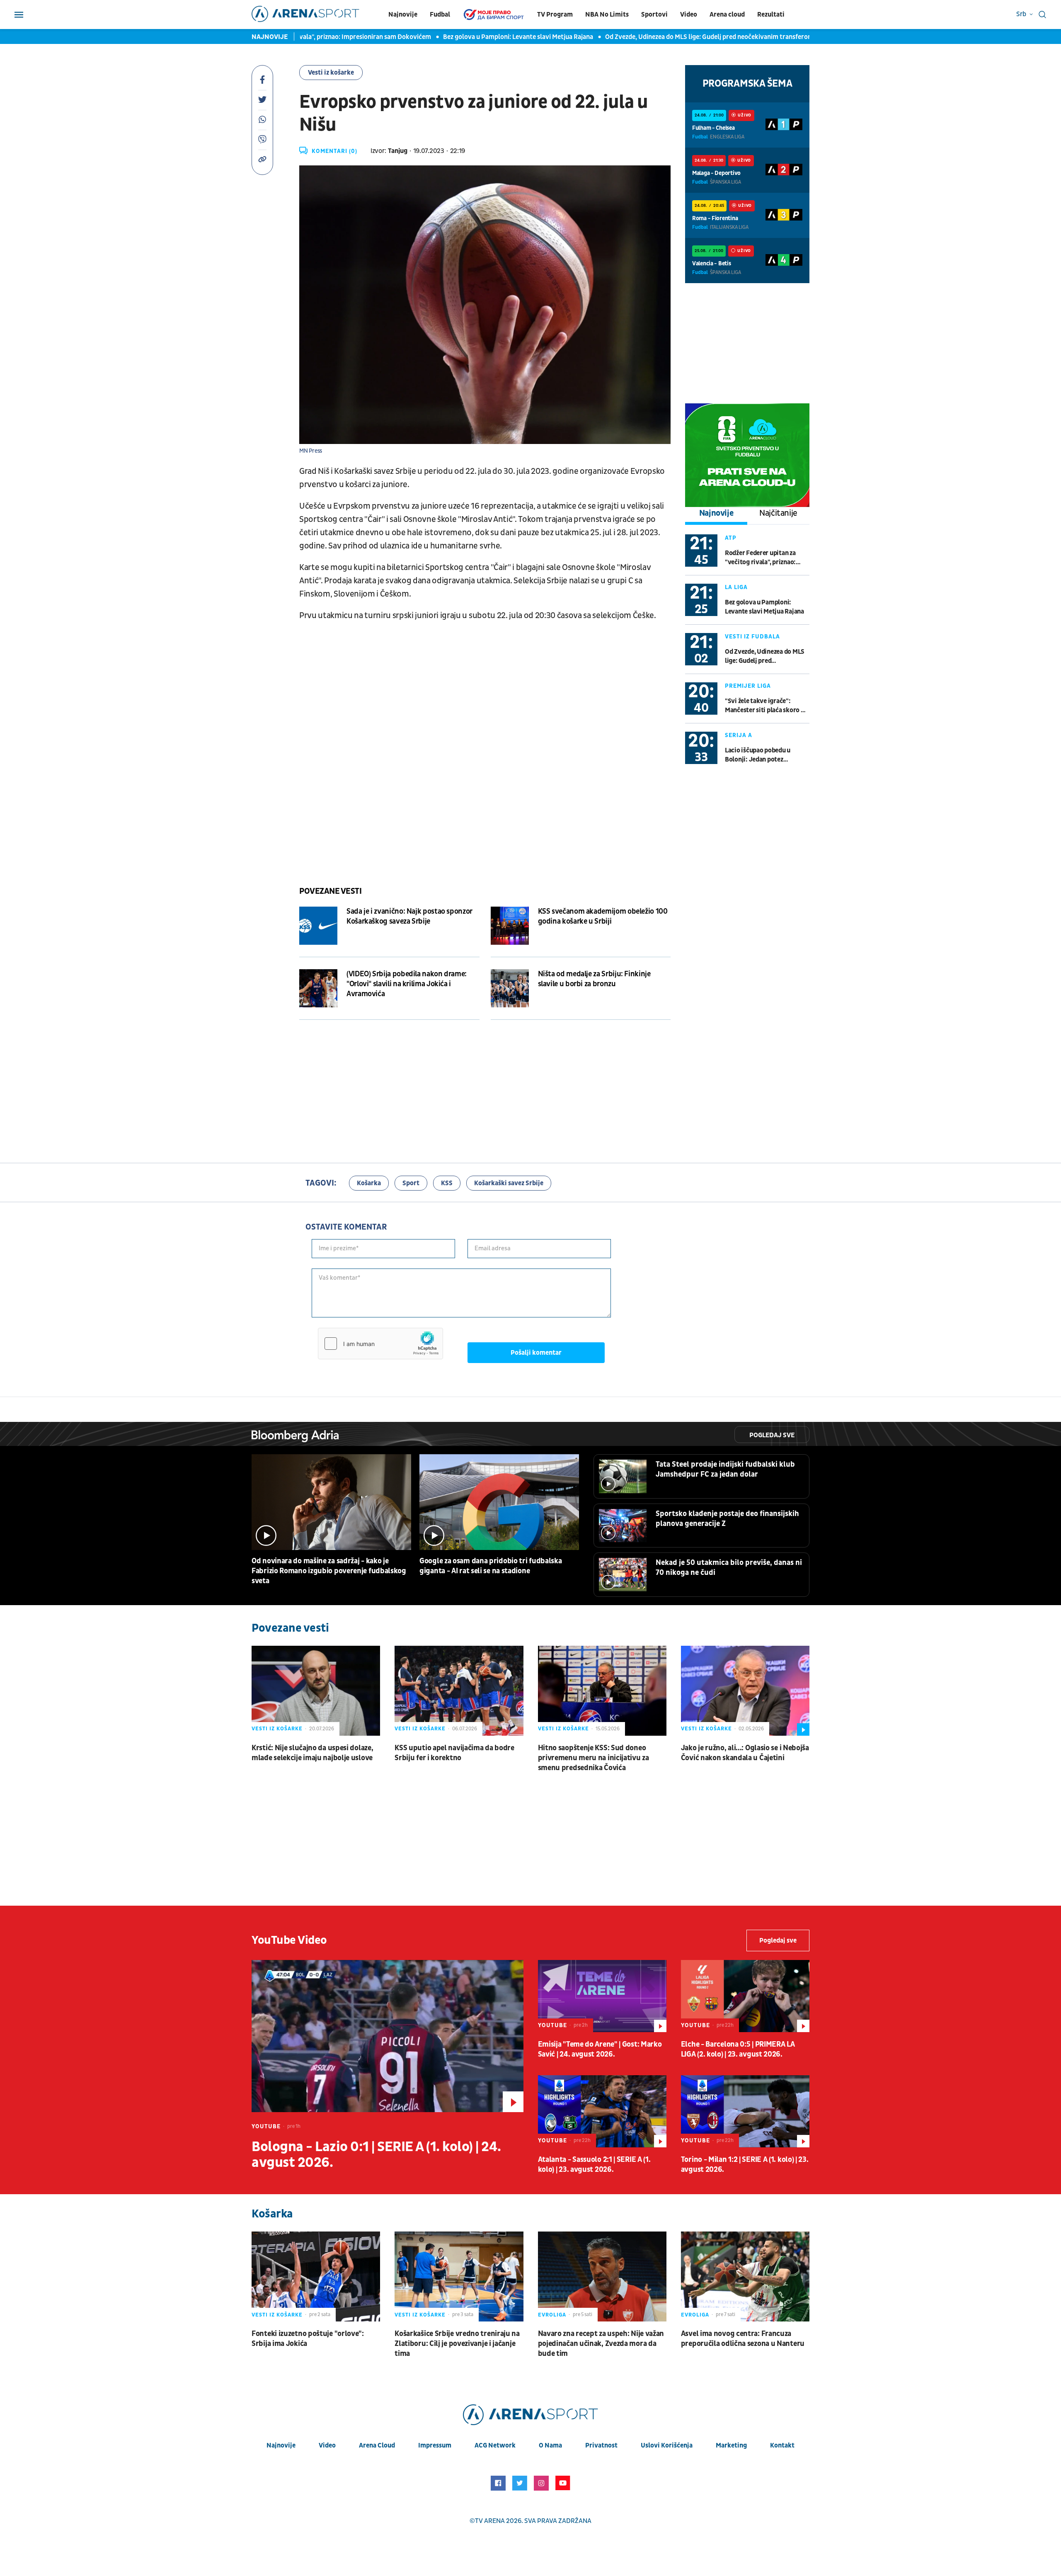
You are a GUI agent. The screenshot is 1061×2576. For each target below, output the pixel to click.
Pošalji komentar (536, 1353)
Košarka (369, 1183)
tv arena (490, 2521)
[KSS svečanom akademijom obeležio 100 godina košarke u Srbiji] (510, 926)
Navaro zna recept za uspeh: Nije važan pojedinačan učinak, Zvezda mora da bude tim (601, 2344)
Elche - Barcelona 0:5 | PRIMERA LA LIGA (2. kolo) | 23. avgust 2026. (738, 2049)
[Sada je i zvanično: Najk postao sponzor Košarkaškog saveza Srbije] (318, 926)
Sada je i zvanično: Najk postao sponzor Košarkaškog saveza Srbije (409, 916)
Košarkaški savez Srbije (509, 1183)
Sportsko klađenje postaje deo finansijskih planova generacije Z (727, 1519)
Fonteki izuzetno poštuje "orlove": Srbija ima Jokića (308, 2339)
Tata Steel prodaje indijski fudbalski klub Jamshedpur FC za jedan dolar (725, 1469)
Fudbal (440, 15)
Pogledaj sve (772, 1435)
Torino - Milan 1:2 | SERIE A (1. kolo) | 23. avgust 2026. (745, 2165)
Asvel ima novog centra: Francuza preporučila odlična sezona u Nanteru (743, 2339)
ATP (731, 538)
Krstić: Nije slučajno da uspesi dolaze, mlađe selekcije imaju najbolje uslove (312, 1753)
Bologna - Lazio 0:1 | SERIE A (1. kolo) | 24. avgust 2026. (376, 2155)
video (327, 2445)
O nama (550, 2445)
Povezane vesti (330, 891)
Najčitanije (778, 513)
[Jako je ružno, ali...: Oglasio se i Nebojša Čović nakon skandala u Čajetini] (745, 1691)
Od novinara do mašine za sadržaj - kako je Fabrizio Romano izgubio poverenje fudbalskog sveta (329, 1571)
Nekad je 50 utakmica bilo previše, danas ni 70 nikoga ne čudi (729, 1568)
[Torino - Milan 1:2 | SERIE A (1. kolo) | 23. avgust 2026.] (745, 2111)
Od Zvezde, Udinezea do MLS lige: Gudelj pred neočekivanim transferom (642, 37)
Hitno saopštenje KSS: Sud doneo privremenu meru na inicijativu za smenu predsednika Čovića (593, 1758)
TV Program (555, 15)
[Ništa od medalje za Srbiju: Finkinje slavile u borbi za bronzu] (510, 988)
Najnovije (403, 15)
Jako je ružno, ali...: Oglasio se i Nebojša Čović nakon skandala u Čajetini (745, 1753)
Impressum (435, 2445)
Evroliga (552, 2315)
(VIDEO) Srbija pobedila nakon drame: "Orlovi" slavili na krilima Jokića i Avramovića (407, 984)
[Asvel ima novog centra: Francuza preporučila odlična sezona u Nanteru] (745, 2276)
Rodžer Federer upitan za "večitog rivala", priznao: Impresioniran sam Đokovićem (760, 558)
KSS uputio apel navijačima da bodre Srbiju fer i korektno (454, 1753)
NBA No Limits (607, 15)
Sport (411, 1183)
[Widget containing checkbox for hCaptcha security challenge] (380, 1344)
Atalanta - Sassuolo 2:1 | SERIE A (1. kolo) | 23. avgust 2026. (594, 2165)
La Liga (736, 587)
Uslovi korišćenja (667, 2445)
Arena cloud (727, 15)
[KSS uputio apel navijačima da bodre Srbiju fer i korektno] (459, 1691)
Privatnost (601, 2445)
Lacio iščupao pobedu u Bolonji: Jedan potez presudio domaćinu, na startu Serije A (767, 755)
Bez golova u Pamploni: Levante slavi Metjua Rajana (450, 37)
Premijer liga (748, 686)
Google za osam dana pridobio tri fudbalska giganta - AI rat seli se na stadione (491, 1566)
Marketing (731, 2445)
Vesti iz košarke (331, 73)
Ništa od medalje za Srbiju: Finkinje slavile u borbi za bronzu (594, 979)
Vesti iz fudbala (752, 637)
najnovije (281, 2445)
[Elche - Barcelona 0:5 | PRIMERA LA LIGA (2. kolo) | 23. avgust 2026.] (745, 1996)
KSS (447, 1183)
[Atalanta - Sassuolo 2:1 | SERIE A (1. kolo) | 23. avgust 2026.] (602, 2111)
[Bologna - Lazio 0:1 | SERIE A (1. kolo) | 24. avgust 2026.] (388, 2036)
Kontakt (782, 2445)
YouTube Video (289, 1940)
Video (689, 15)
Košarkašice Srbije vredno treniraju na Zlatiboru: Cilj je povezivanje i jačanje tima (457, 2344)
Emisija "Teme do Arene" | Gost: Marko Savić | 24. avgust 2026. (600, 2049)
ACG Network (495, 2445)
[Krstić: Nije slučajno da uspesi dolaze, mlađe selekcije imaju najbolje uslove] (316, 1691)
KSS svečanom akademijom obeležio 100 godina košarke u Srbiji (603, 916)
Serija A (739, 735)
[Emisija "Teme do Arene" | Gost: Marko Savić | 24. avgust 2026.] (602, 1996)
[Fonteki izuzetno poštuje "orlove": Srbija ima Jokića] (316, 2276)
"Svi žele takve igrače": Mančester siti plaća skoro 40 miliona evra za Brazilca (767, 706)
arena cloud (377, 2445)
